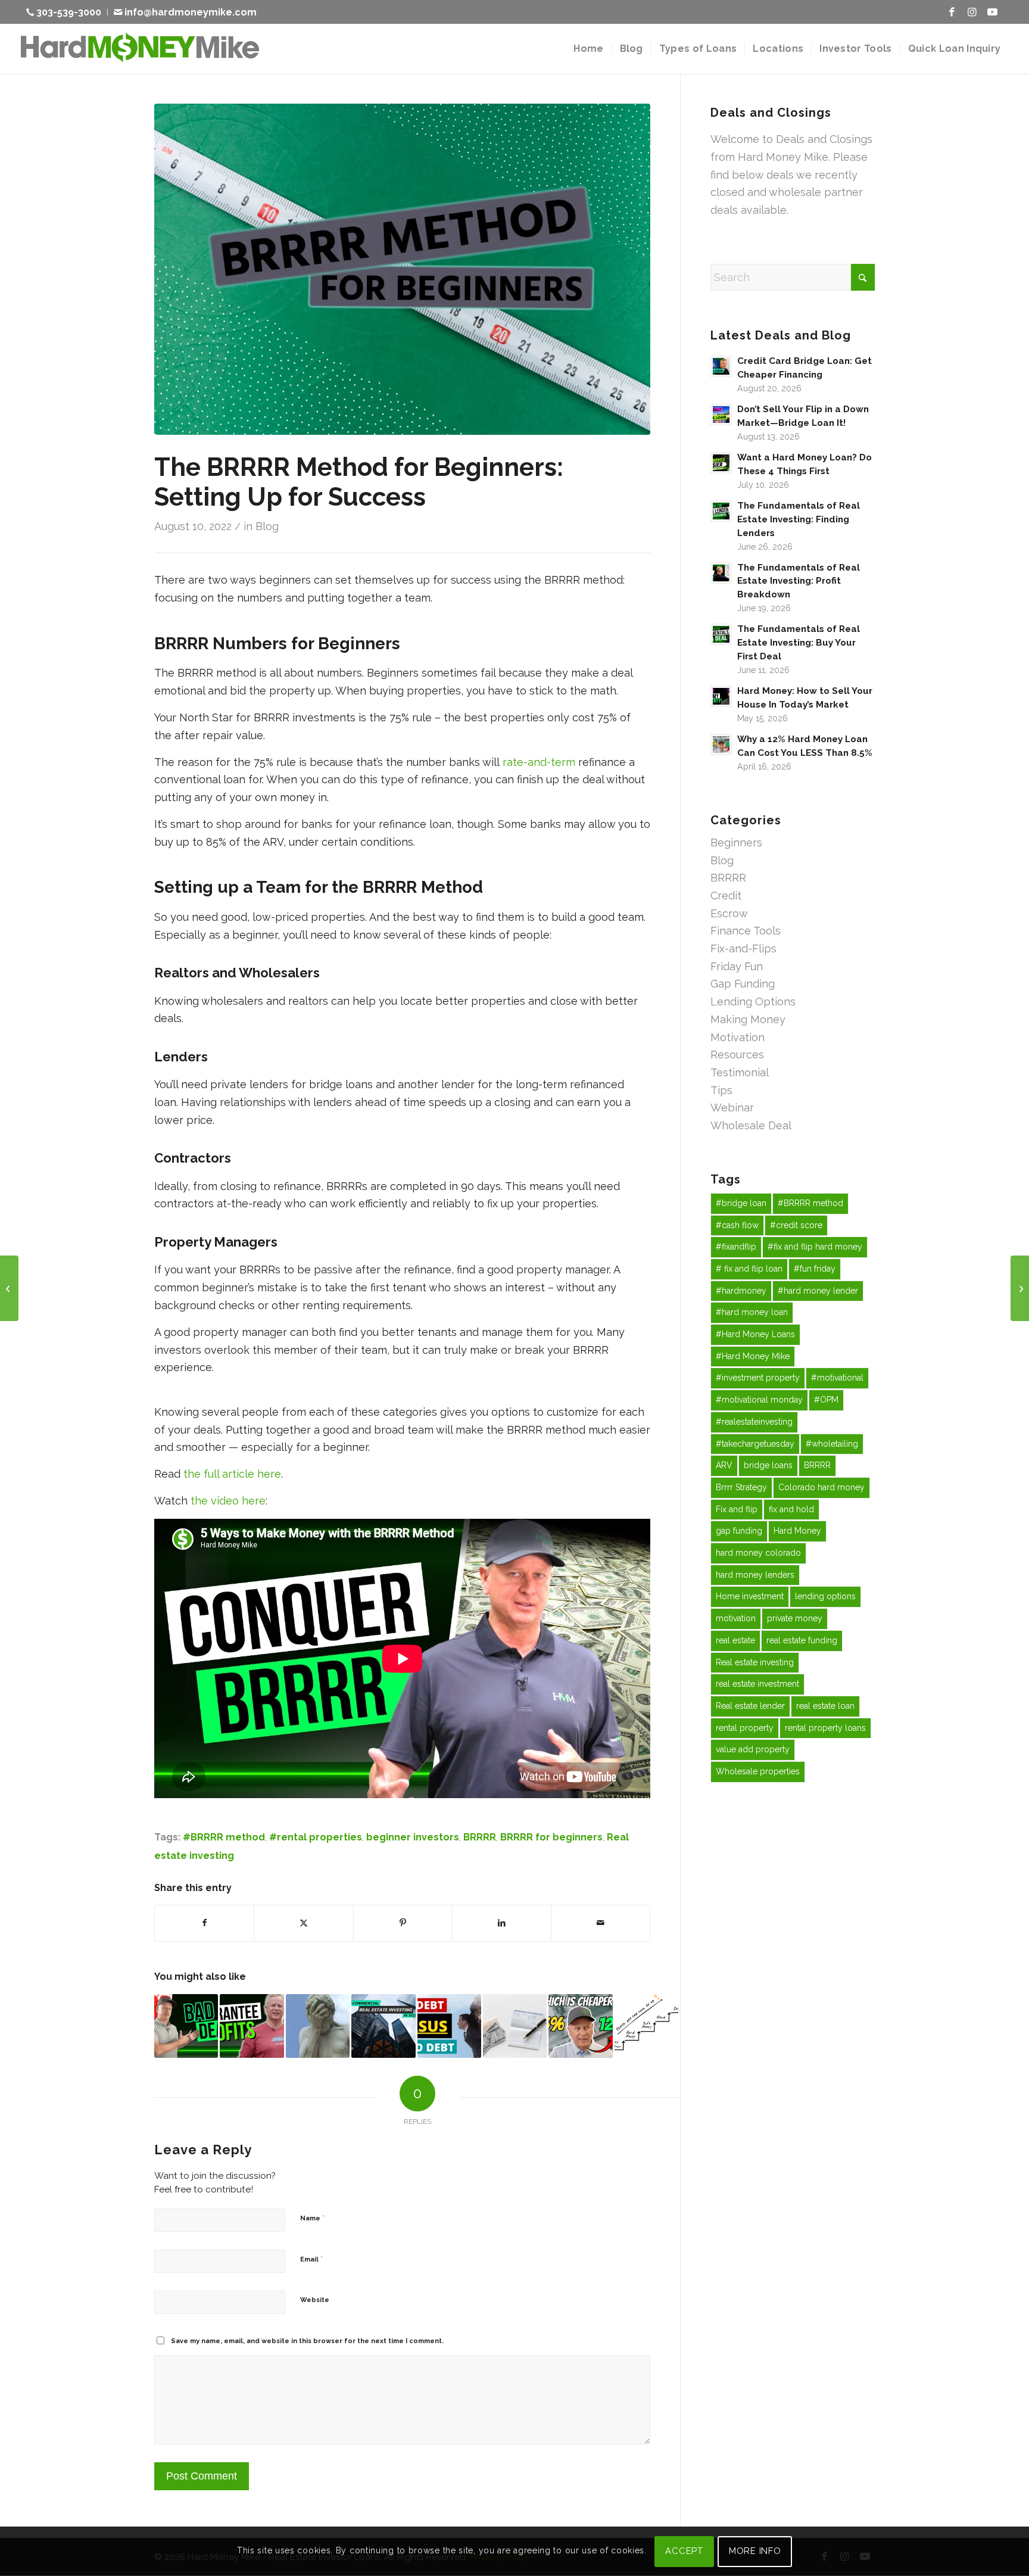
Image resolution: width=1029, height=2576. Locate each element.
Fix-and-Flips (743, 949)
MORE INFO (755, 2551)
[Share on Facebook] (204, 1923)
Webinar (732, 1108)
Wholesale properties (758, 1771)
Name (312, 2218)
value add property (753, 1749)
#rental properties (316, 1837)
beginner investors (413, 1837)
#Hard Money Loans (755, 1334)
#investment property (758, 1378)
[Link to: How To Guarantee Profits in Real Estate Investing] (252, 2026)
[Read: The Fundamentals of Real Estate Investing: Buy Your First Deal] (721, 634)
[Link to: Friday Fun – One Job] (318, 2026)
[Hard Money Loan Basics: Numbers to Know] (9, 1288)
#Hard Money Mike (753, 1356)
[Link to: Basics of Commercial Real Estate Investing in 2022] (383, 2026)
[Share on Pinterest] (403, 1923)
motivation (736, 1618)
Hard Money (797, 1531)
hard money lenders (755, 1575)
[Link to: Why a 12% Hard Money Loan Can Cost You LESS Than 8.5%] (580, 2026)
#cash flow (737, 1225)
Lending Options (753, 1002)
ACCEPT (684, 2551)
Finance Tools (746, 931)
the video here (228, 1501)
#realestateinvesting (754, 1422)
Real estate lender (750, 1706)
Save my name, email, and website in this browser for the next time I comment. (307, 2341)
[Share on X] (303, 1923)
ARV (724, 1465)
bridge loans (768, 1465)
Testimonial (740, 1072)
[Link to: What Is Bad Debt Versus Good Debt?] (449, 2026)
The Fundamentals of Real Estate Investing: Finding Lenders (799, 519)
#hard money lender (818, 1291)
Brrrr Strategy (741, 1487)
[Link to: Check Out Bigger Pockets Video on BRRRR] (515, 2026)
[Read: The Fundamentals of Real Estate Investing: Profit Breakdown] (721, 573)
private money (795, 1618)
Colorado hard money (821, 1487)
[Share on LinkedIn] (502, 1923)
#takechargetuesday (755, 1444)
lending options (825, 1596)
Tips (721, 1090)
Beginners (736, 842)
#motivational (837, 1378)
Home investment (750, 1596)
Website (315, 2300)
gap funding (739, 1531)
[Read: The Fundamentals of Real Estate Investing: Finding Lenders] (721, 511)
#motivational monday (759, 1400)
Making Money (748, 1019)
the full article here (232, 1474)
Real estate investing (755, 1662)
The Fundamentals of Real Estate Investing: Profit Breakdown (799, 581)
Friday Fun (737, 966)
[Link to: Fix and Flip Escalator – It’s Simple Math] (646, 2026)
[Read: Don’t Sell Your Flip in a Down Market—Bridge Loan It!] (721, 415)
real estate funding (802, 1640)
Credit (726, 895)
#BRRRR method (224, 1837)
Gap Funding (743, 984)
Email (311, 2259)
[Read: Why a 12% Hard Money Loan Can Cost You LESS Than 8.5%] (721, 745)
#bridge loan (741, 1203)
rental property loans (825, 1728)
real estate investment (757, 1684)
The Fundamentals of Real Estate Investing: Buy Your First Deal (799, 643)
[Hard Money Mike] (140, 49)
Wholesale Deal (751, 1125)
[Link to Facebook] (952, 12)
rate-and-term (539, 762)
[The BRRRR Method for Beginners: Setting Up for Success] (402, 269)
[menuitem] (67, 12)
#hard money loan (752, 1312)
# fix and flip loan (749, 1269)
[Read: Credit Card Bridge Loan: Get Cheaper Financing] (721, 366)
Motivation (738, 1037)
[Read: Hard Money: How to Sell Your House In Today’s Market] (721, 696)
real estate (735, 1640)
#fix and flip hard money (815, 1247)
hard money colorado (758, 1553)
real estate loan (825, 1706)
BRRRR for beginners (551, 1837)
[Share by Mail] (601, 1923)
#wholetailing (832, 1444)
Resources (737, 1055)
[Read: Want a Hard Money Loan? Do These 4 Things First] (721, 463)
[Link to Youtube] (993, 12)
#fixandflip (736, 1247)
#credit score (796, 1225)
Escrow (729, 913)
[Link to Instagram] (972, 12)
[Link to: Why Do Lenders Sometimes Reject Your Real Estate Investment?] (186, 2026)
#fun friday (815, 1269)
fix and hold (791, 1509)
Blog (267, 526)
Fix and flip (737, 1509)
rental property (745, 1728)
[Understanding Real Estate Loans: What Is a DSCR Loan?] (1020, 1288)
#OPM (826, 1400)
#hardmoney (741, 1291)
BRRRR (480, 1837)
